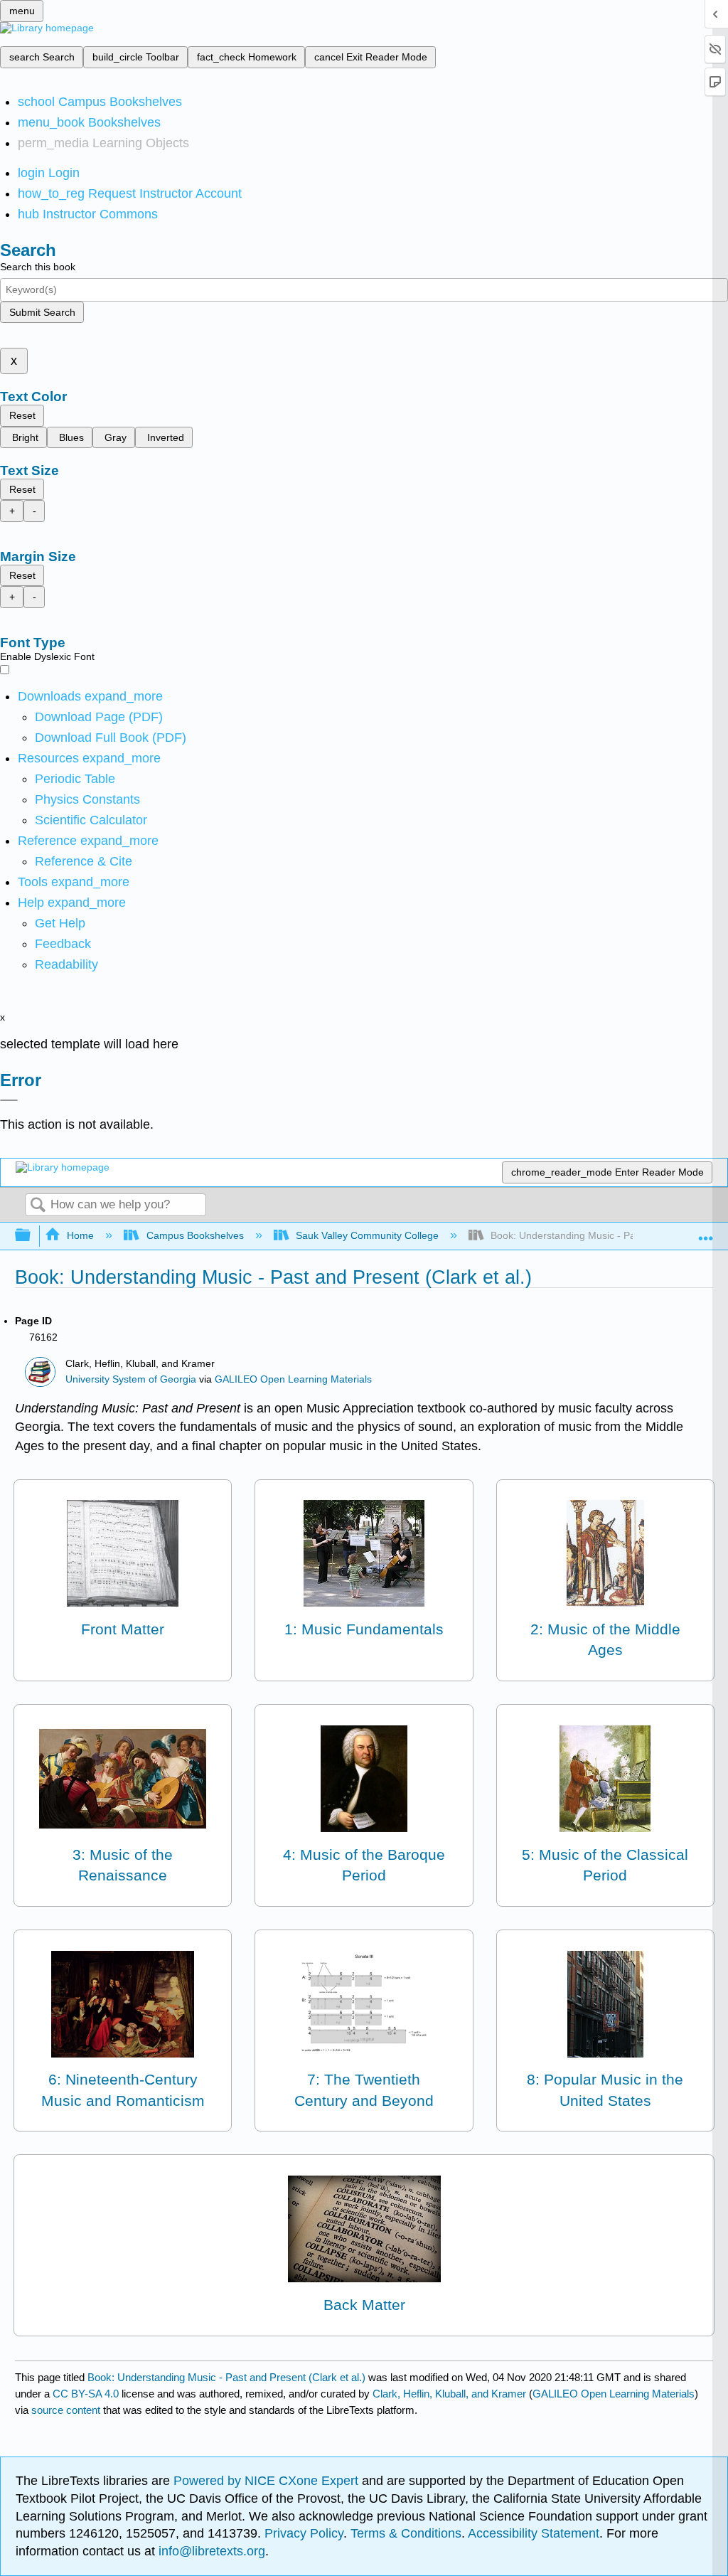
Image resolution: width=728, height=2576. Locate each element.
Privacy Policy (304, 2533)
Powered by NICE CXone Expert (268, 2481)
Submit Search (42, 312)
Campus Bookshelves (195, 1235)
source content (66, 2410)
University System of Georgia (131, 1379)
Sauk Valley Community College (367, 1235)
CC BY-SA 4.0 (86, 2394)
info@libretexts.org (210, 2551)
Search (38, 1206)
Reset (22, 415)
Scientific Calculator (91, 820)
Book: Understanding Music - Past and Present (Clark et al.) (226, 2377)
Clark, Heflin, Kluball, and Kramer (449, 2394)
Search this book (38, 267)
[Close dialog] (9, 1100)
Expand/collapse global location (706, 1231)
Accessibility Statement (534, 2533)
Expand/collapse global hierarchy (32, 1236)
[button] (63, 944)
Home (80, 1235)
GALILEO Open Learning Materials (293, 1379)
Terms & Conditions (406, 2533)
